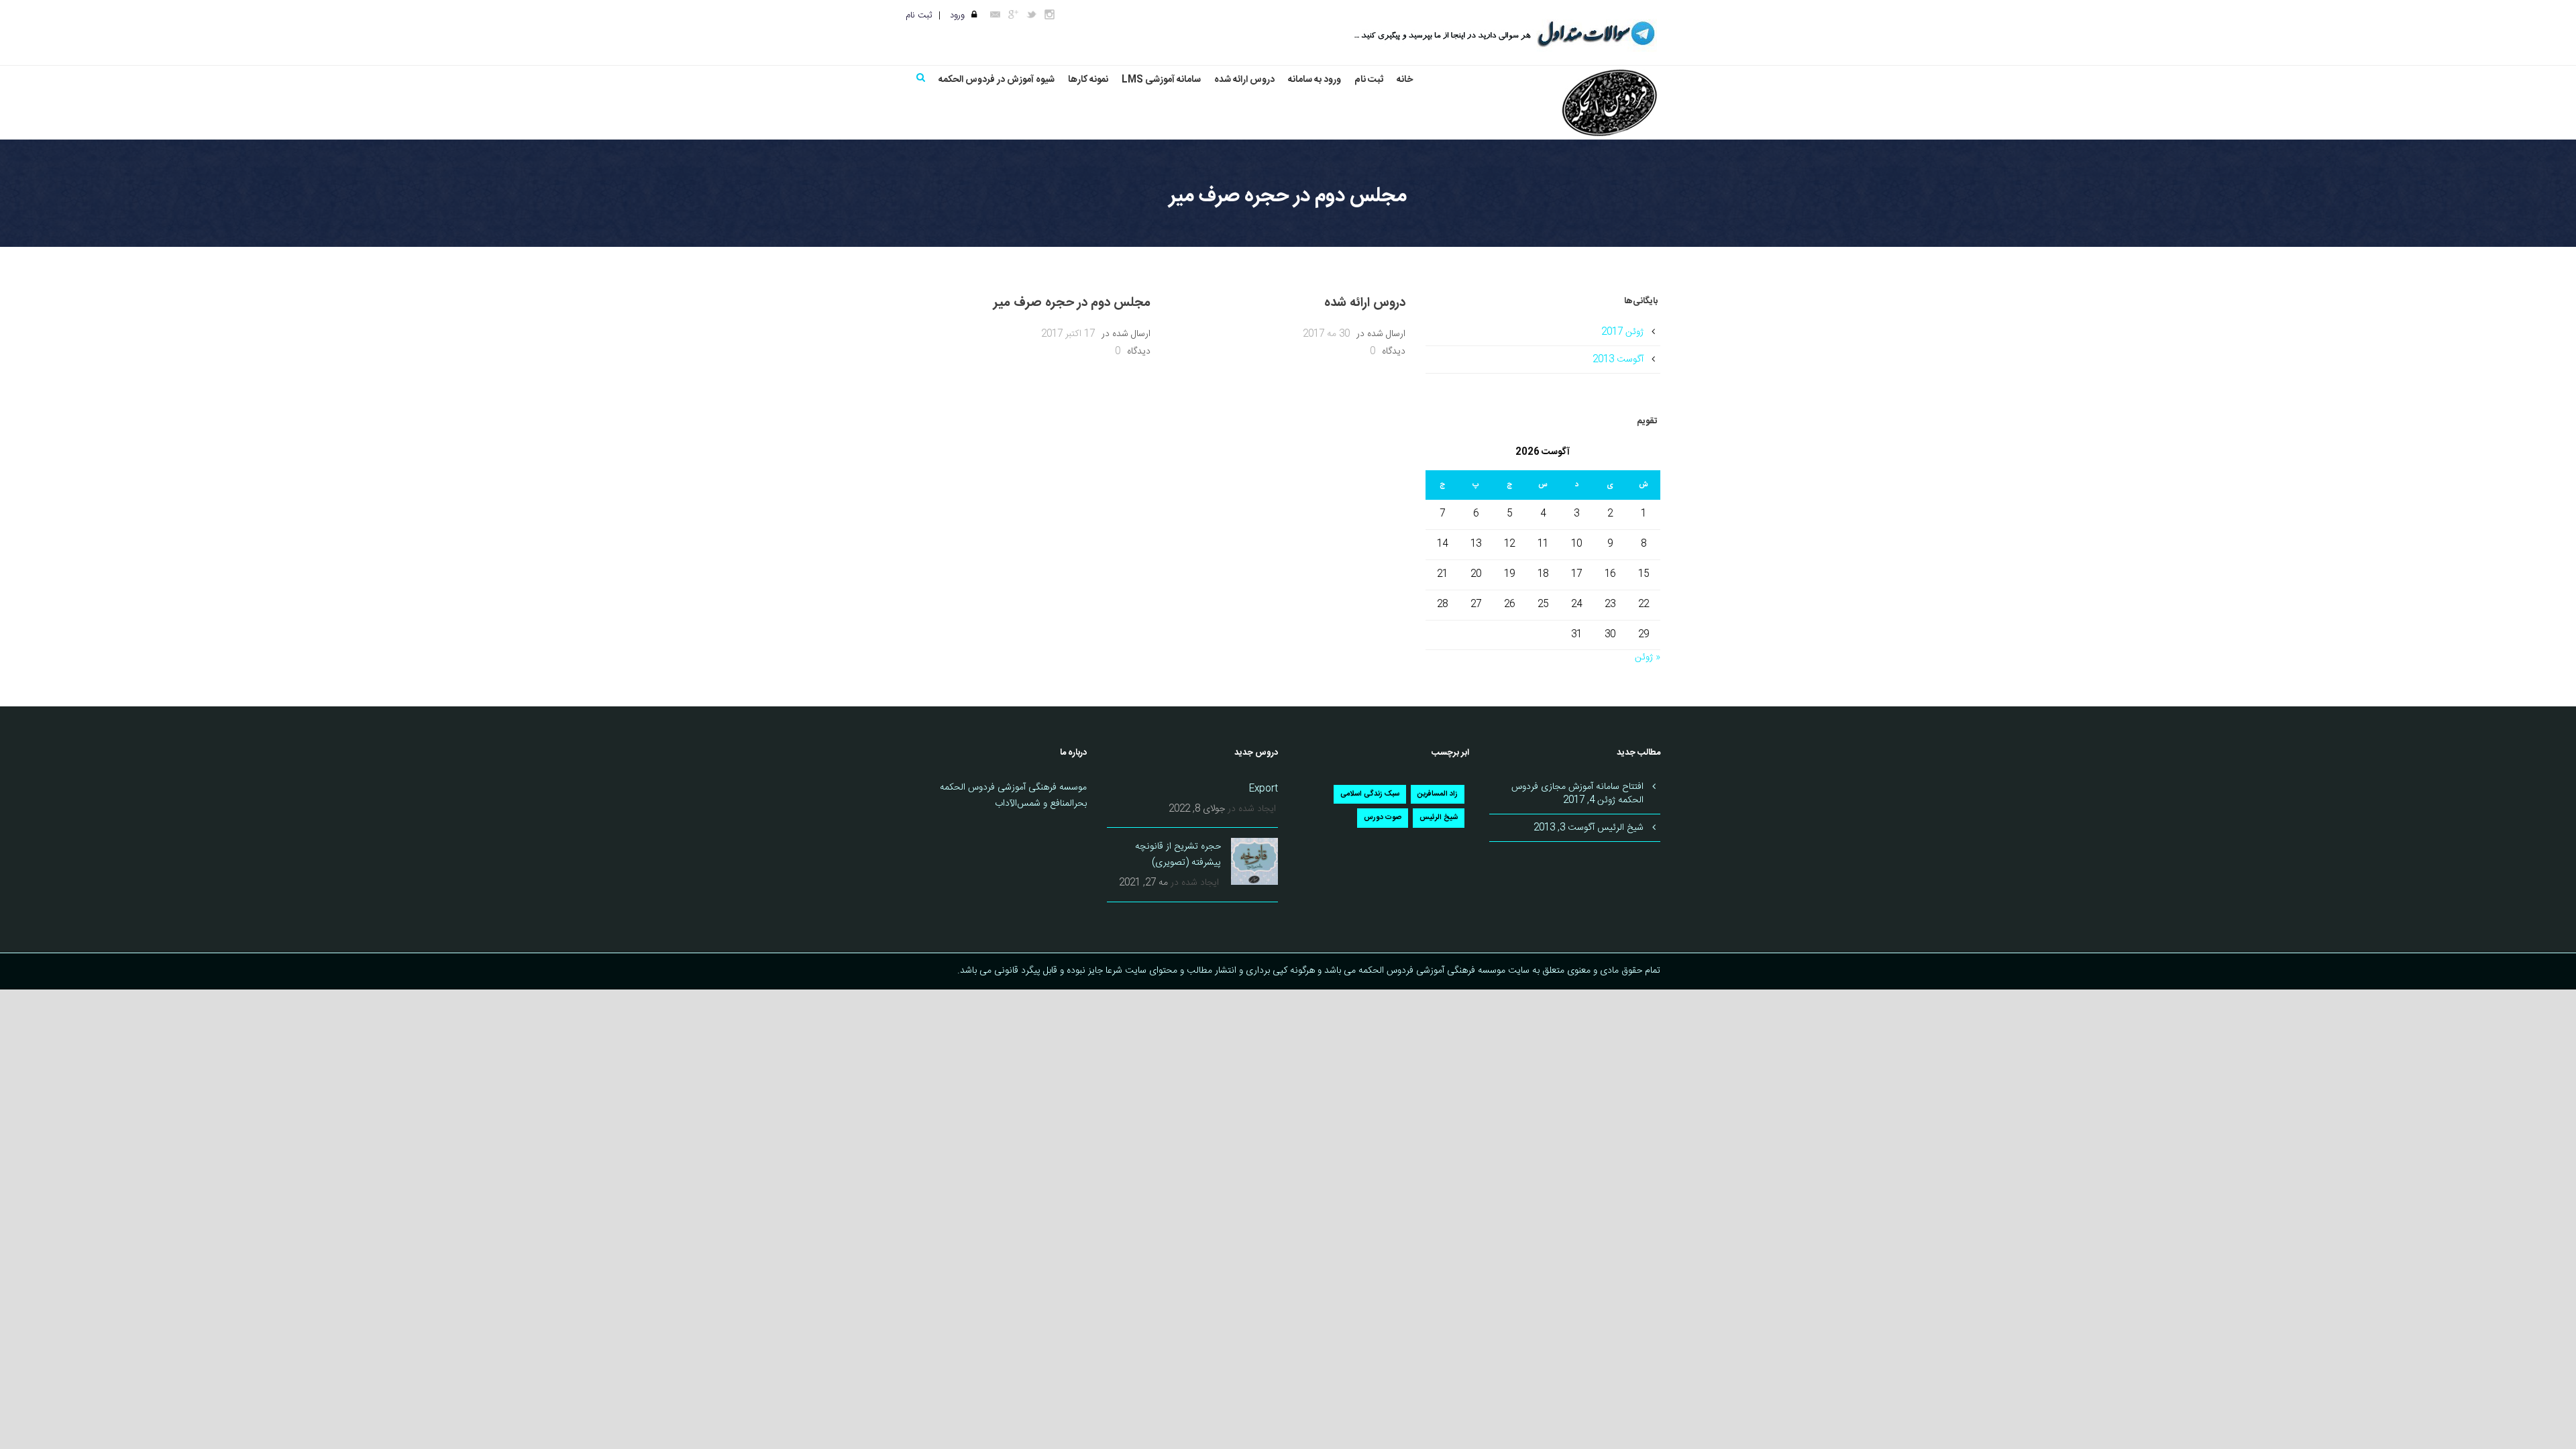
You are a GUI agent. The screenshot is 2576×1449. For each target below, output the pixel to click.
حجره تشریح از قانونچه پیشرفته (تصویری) (1178, 855)
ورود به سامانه (1314, 80)
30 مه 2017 (1326, 334)
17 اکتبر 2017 (1068, 334)
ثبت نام (919, 15)
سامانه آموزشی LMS (1161, 80)
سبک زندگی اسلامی (1370, 794)
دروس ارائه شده (1244, 80)
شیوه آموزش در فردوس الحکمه (997, 80)
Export (1264, 789)
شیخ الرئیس (1439, 818)
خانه (1405, 80)
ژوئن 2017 (1622, 332)
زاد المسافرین (1438, 794)
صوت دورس (1383, 818)
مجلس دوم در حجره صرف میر (1072, 303)
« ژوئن (1648, 657)
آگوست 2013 (1618, 360)
